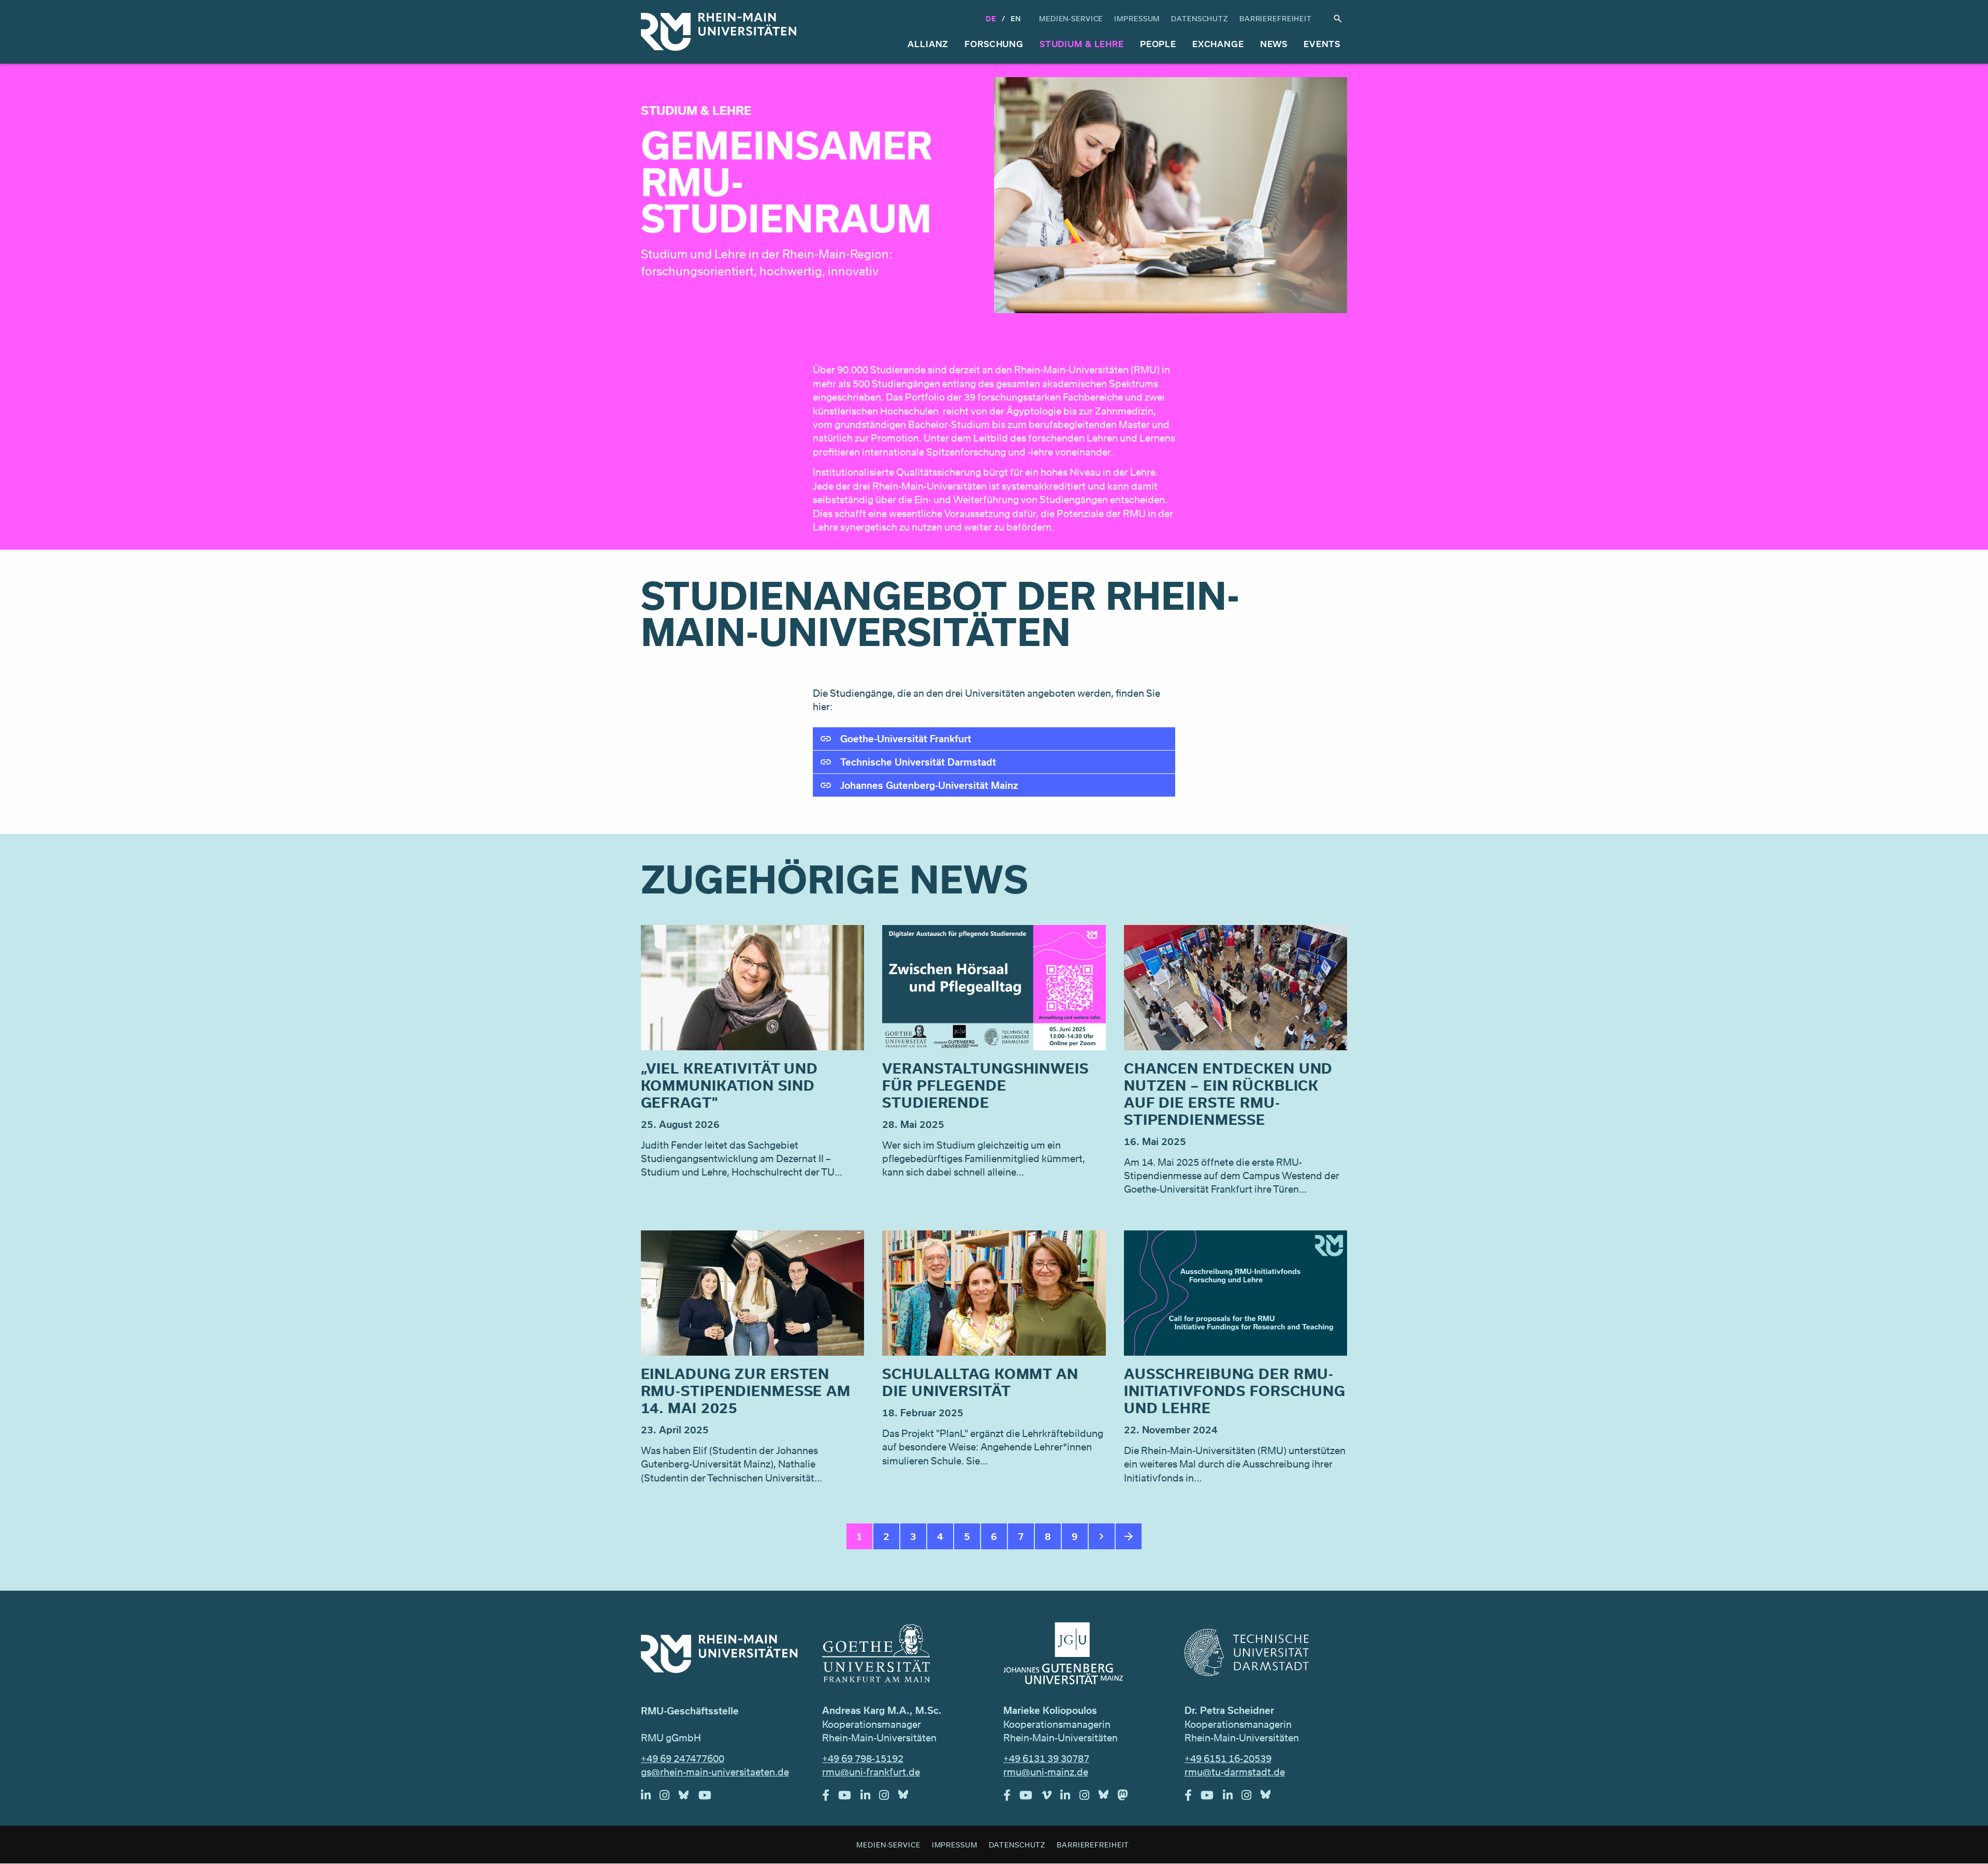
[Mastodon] (1128, 1798)
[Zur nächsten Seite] (1102, 1536)
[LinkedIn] (651, 1798)
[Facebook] (830, 1798)
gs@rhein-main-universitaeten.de (715, 1772)
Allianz (928, 44)
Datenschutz (1200, 18)
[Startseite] (719, 32)
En (1016, 18)
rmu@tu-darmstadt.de (1235, 1772)
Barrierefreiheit (1276, 18)
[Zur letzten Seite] (1129, 1536)
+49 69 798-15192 (863, 1758)
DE (991, 18)
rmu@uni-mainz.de (1046, 1772)
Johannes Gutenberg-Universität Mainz (929, 785)
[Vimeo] (1051, 1798)
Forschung (994, 44)
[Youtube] (710, 1798)
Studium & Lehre (1082, 44)
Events (1322, 44)
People (1158, 44)
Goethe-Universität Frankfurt (906, 739)
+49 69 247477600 (683, 1758)
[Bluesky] (689, 1798)
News (1274, 44)
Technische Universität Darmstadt (918, 762)
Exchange (1218, 44)
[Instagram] (669, 1798)
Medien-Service (1071, 18)
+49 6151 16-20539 (1228, 1758)
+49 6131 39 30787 (1046, 1758)
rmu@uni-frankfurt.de (871, 1772)
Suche (1338, 19)
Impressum (1137, 18)
